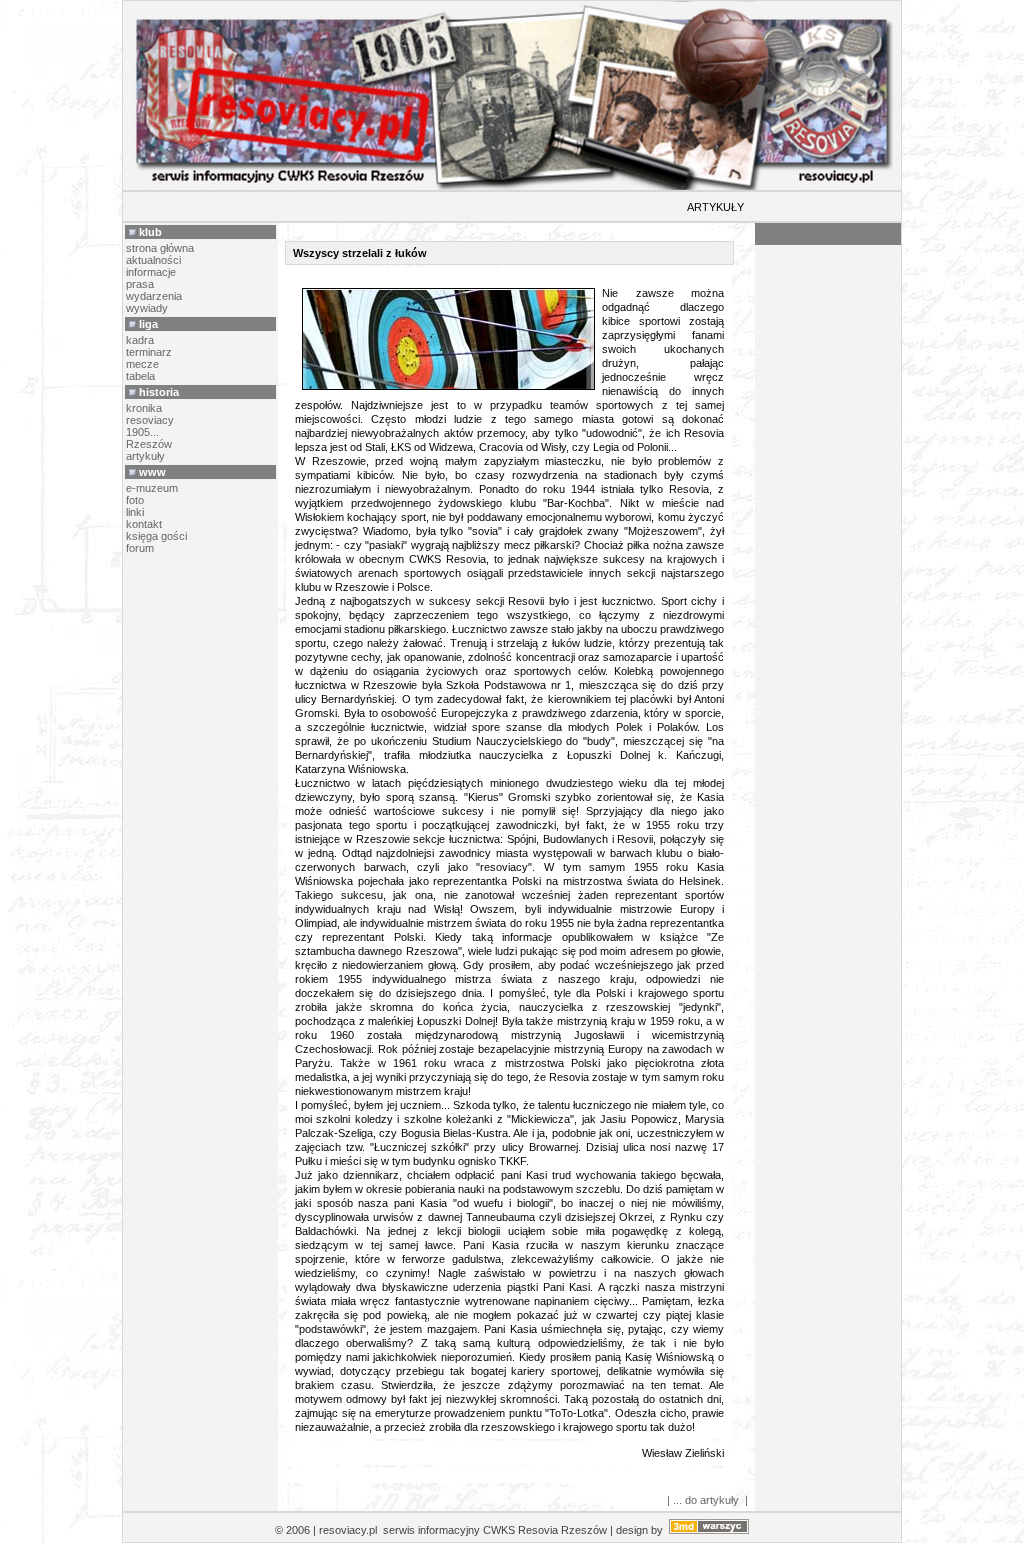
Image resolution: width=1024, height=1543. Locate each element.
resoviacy (150, 420)
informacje (151, 272)
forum (140, 548)
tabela (140, 376)
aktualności (153, 260)
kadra (140, 340)
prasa (140, 284)
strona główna (160, 248)
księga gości (156, 536)
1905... (142, 432)
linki (135, 512)
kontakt (144, 524)
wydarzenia (154, 296)
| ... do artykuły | (707, 1500)
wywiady (147, 308)
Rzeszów (149, 444)
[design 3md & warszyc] (709, 1530)
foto (135, 500)
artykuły (145, 456)
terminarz (149, 352)
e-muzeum (152, 488)
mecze (142, 364)
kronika (144, 408)
